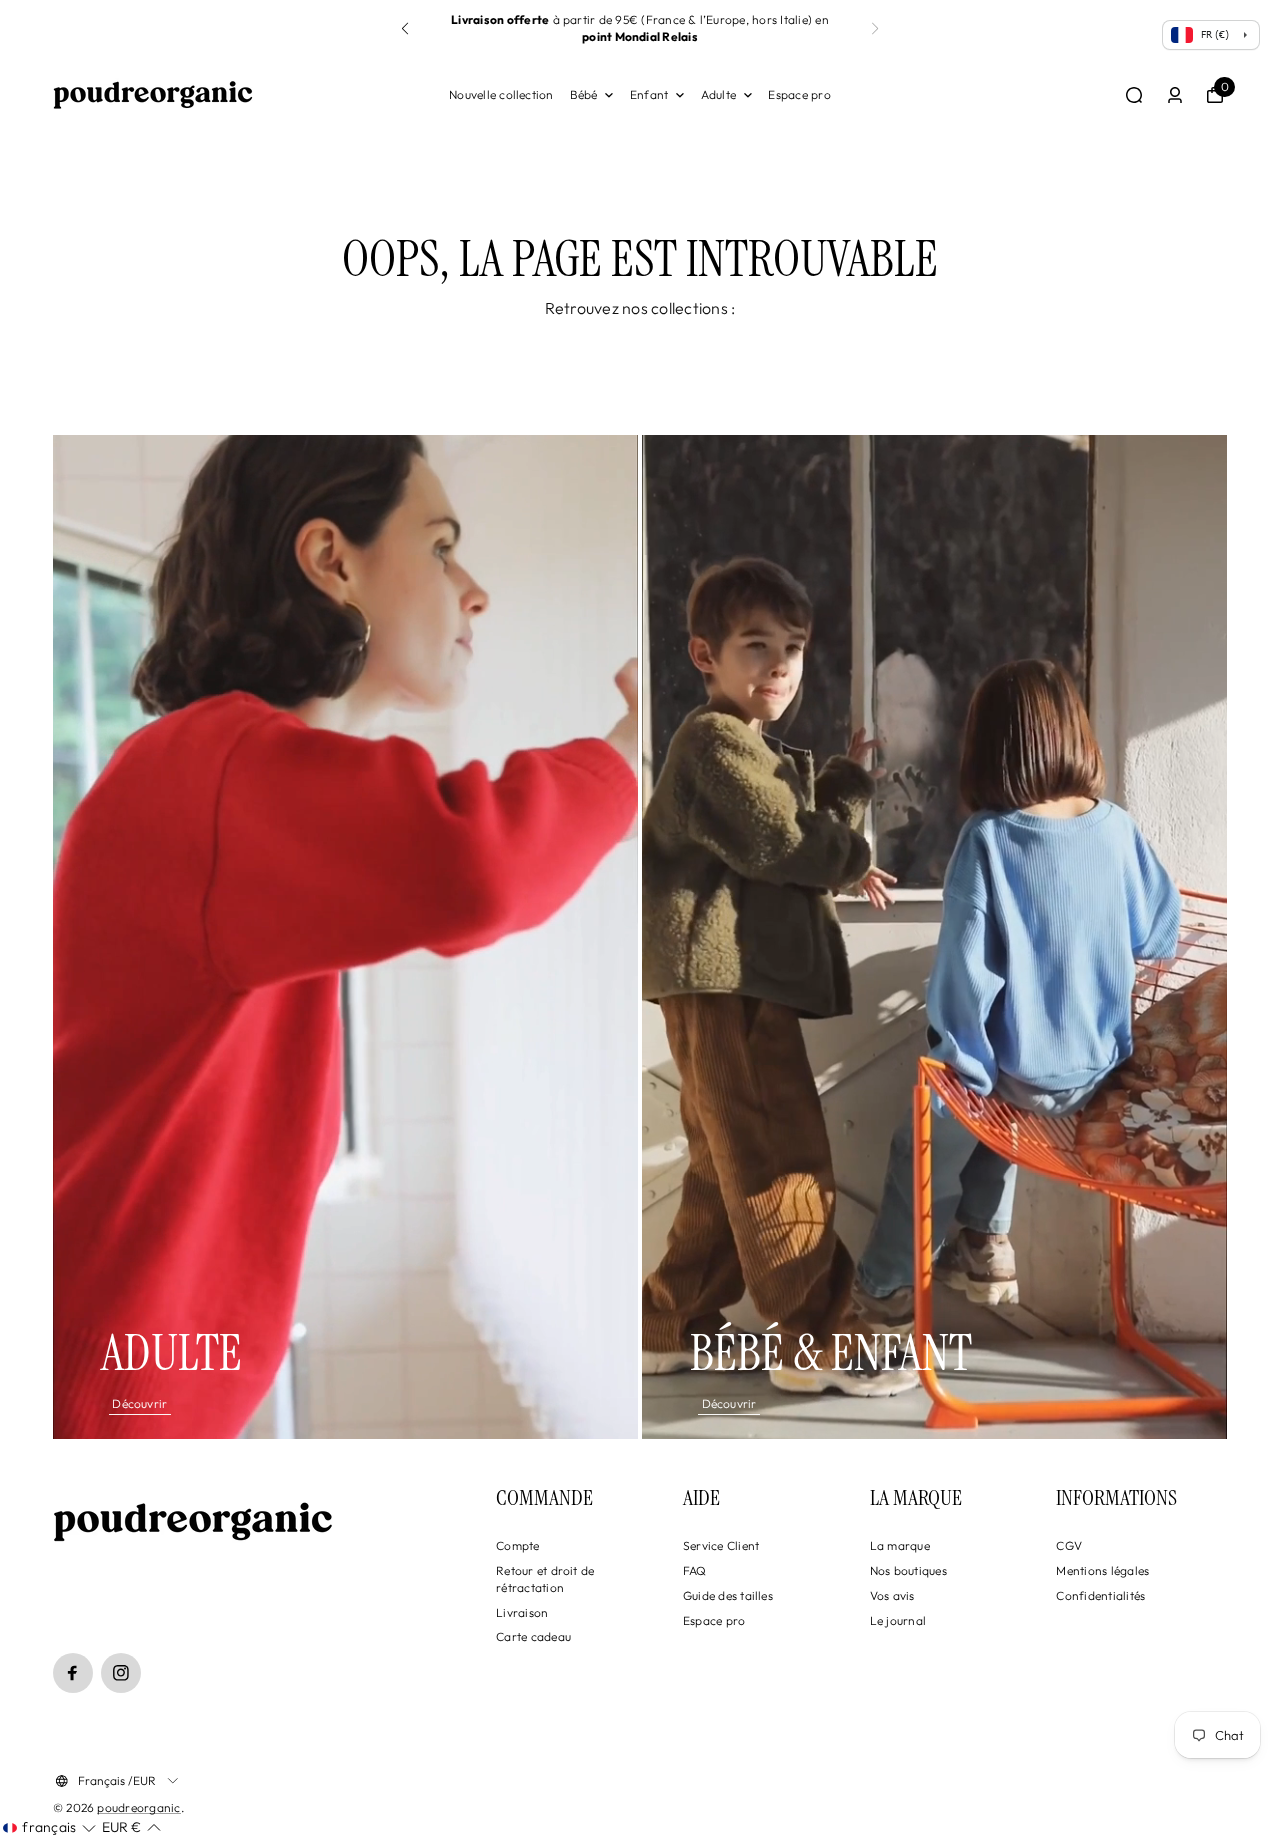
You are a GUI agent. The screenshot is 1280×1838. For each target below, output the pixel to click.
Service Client (721, 1545)
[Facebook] (73, 1673)
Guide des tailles (728, 1595)
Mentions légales (1102, 1570)
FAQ (695, 1570)
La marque (900, 1545)
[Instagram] (121, 1673)
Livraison (522, 1612)
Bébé (584, 94)
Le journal (898, 1620)
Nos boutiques (908, 1570)
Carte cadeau (533, 1636)
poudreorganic (138, 1807)
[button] (875, 29)
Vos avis (892, 1595)
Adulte (718, 94)
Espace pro (799, 94)
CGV (1069, 1545)
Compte (517, 1545)
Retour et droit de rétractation (545, 1579)
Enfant (649, 94)
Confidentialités (1100, 1595)
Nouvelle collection (501, 94)
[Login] (1175, 95)
